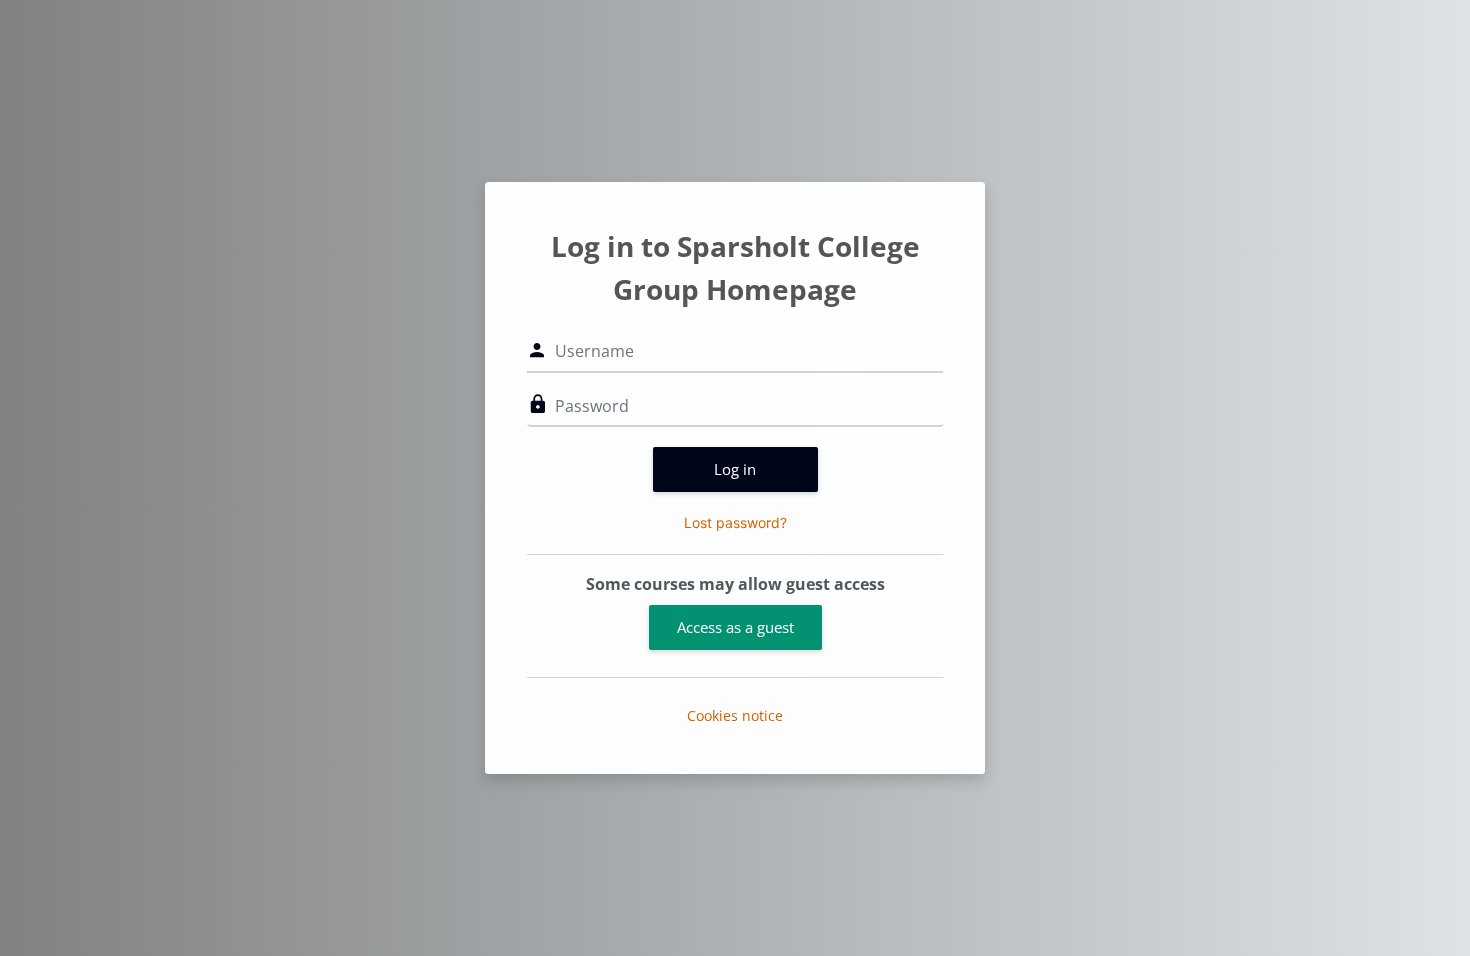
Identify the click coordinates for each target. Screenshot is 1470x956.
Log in (735, 469)
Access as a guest (735, 627)
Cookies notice (735, 715)
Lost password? (735, 522)
